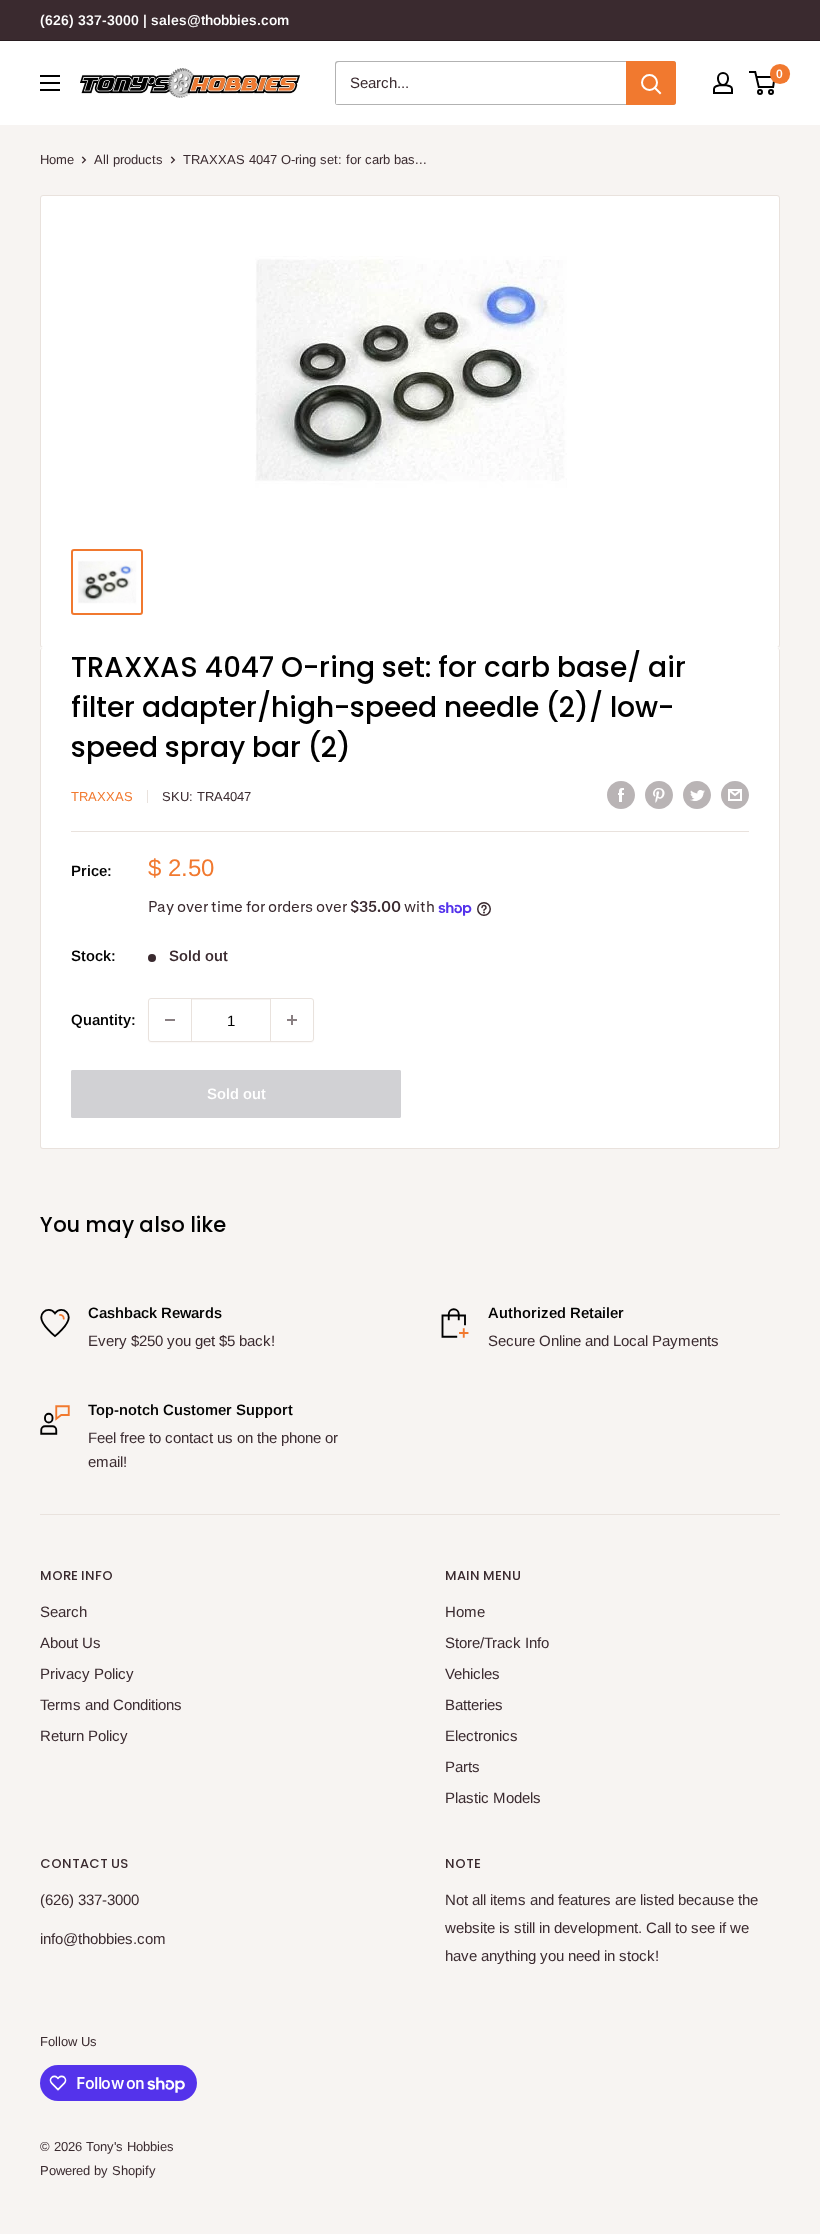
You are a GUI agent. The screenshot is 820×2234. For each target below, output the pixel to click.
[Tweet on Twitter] (697, 794)
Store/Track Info (497, 1642)
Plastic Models (493, 1797)
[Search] (651, 83)
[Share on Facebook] (621, 794)
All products (128, 159)
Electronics (481, 1735)
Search (63, 1611)
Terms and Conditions (111, 1704)
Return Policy (84, 1735)
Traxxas (102, 796)
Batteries (474, 1704)
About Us (70, 1642)
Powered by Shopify (98, 2170)
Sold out (236, 1093)
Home (57, 159)
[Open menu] (50, 83)
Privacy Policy (87, 1673)
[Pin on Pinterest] (659, 794)
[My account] (723, 83)
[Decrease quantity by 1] (170, 1020)
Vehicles (472, 1673)
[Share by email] (735, 794)
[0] (763, 83)
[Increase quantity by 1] (292, 1020)
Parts (462, 1766)
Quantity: (103, 1019)
